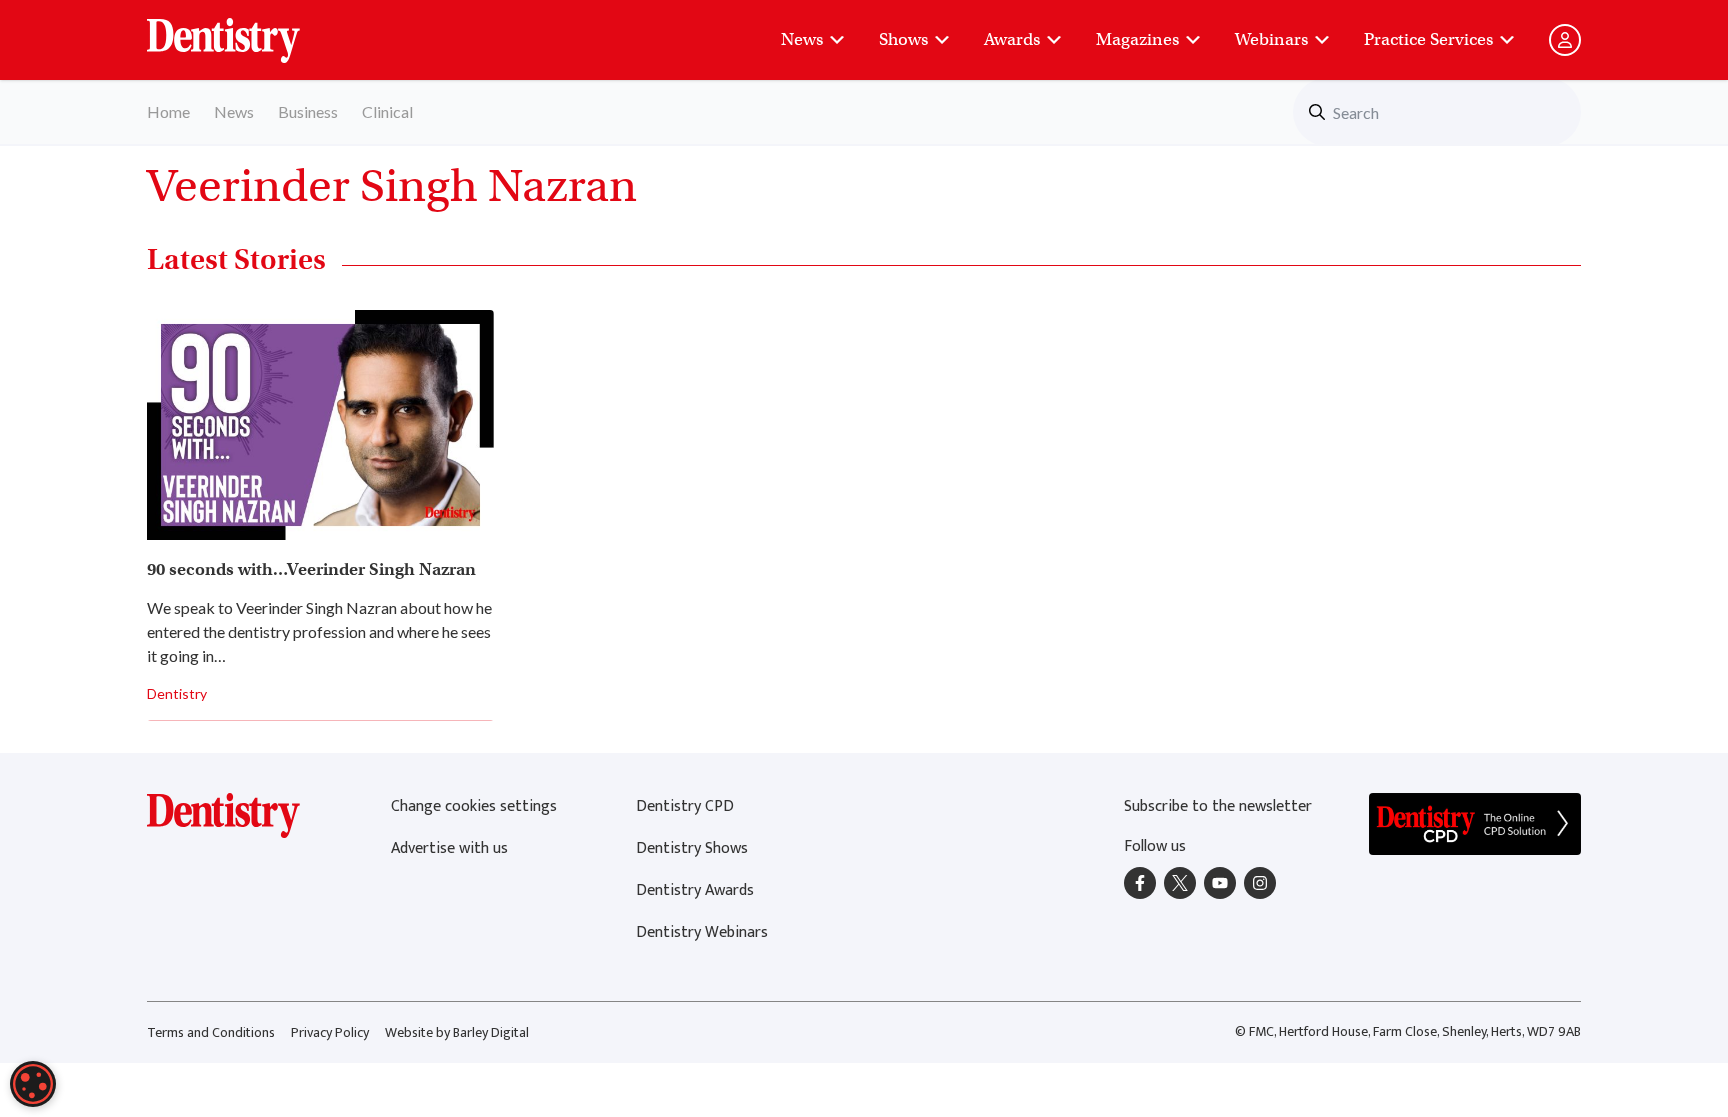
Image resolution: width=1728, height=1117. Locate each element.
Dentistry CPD (685, 806)
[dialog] (33, 1084)
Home (168, 111)
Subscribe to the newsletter (1218, 806)
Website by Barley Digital (457, 1032)
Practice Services (1428, 39)
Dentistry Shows (692, 848)
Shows (903, 39)
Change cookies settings (474, 806)
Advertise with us (449, 848)
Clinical (387, 111)
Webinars (1271, 39)
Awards (1012, 39)
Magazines (1137, 39)
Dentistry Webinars (702, 932)
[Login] (1565, 40)
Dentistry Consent (247, 30)
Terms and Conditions (211, 1032)
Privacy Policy (330, 1032)
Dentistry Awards (695, 890)
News (802, 39)
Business (308, 111)
